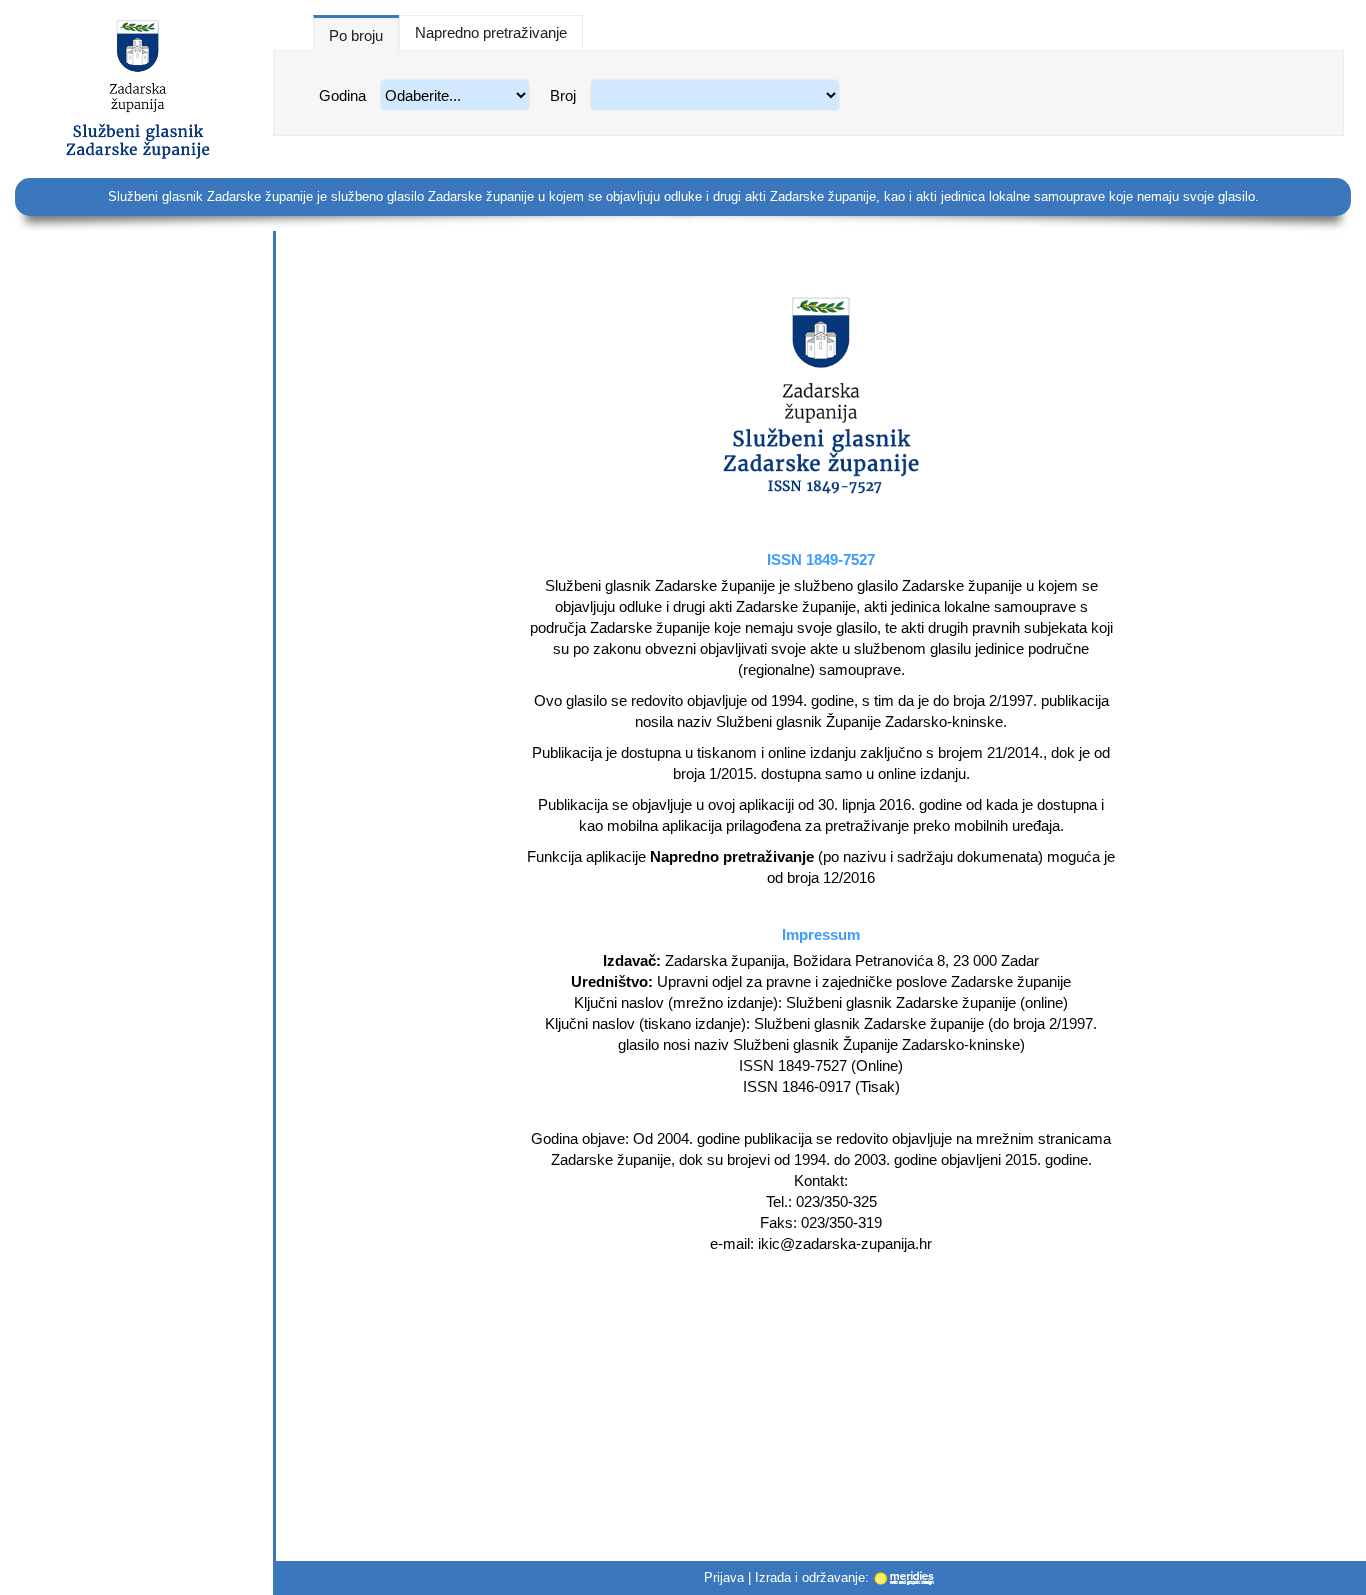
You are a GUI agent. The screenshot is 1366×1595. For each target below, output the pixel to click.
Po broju (356, 35)
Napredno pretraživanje (491, 32)
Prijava (724, 1577)
